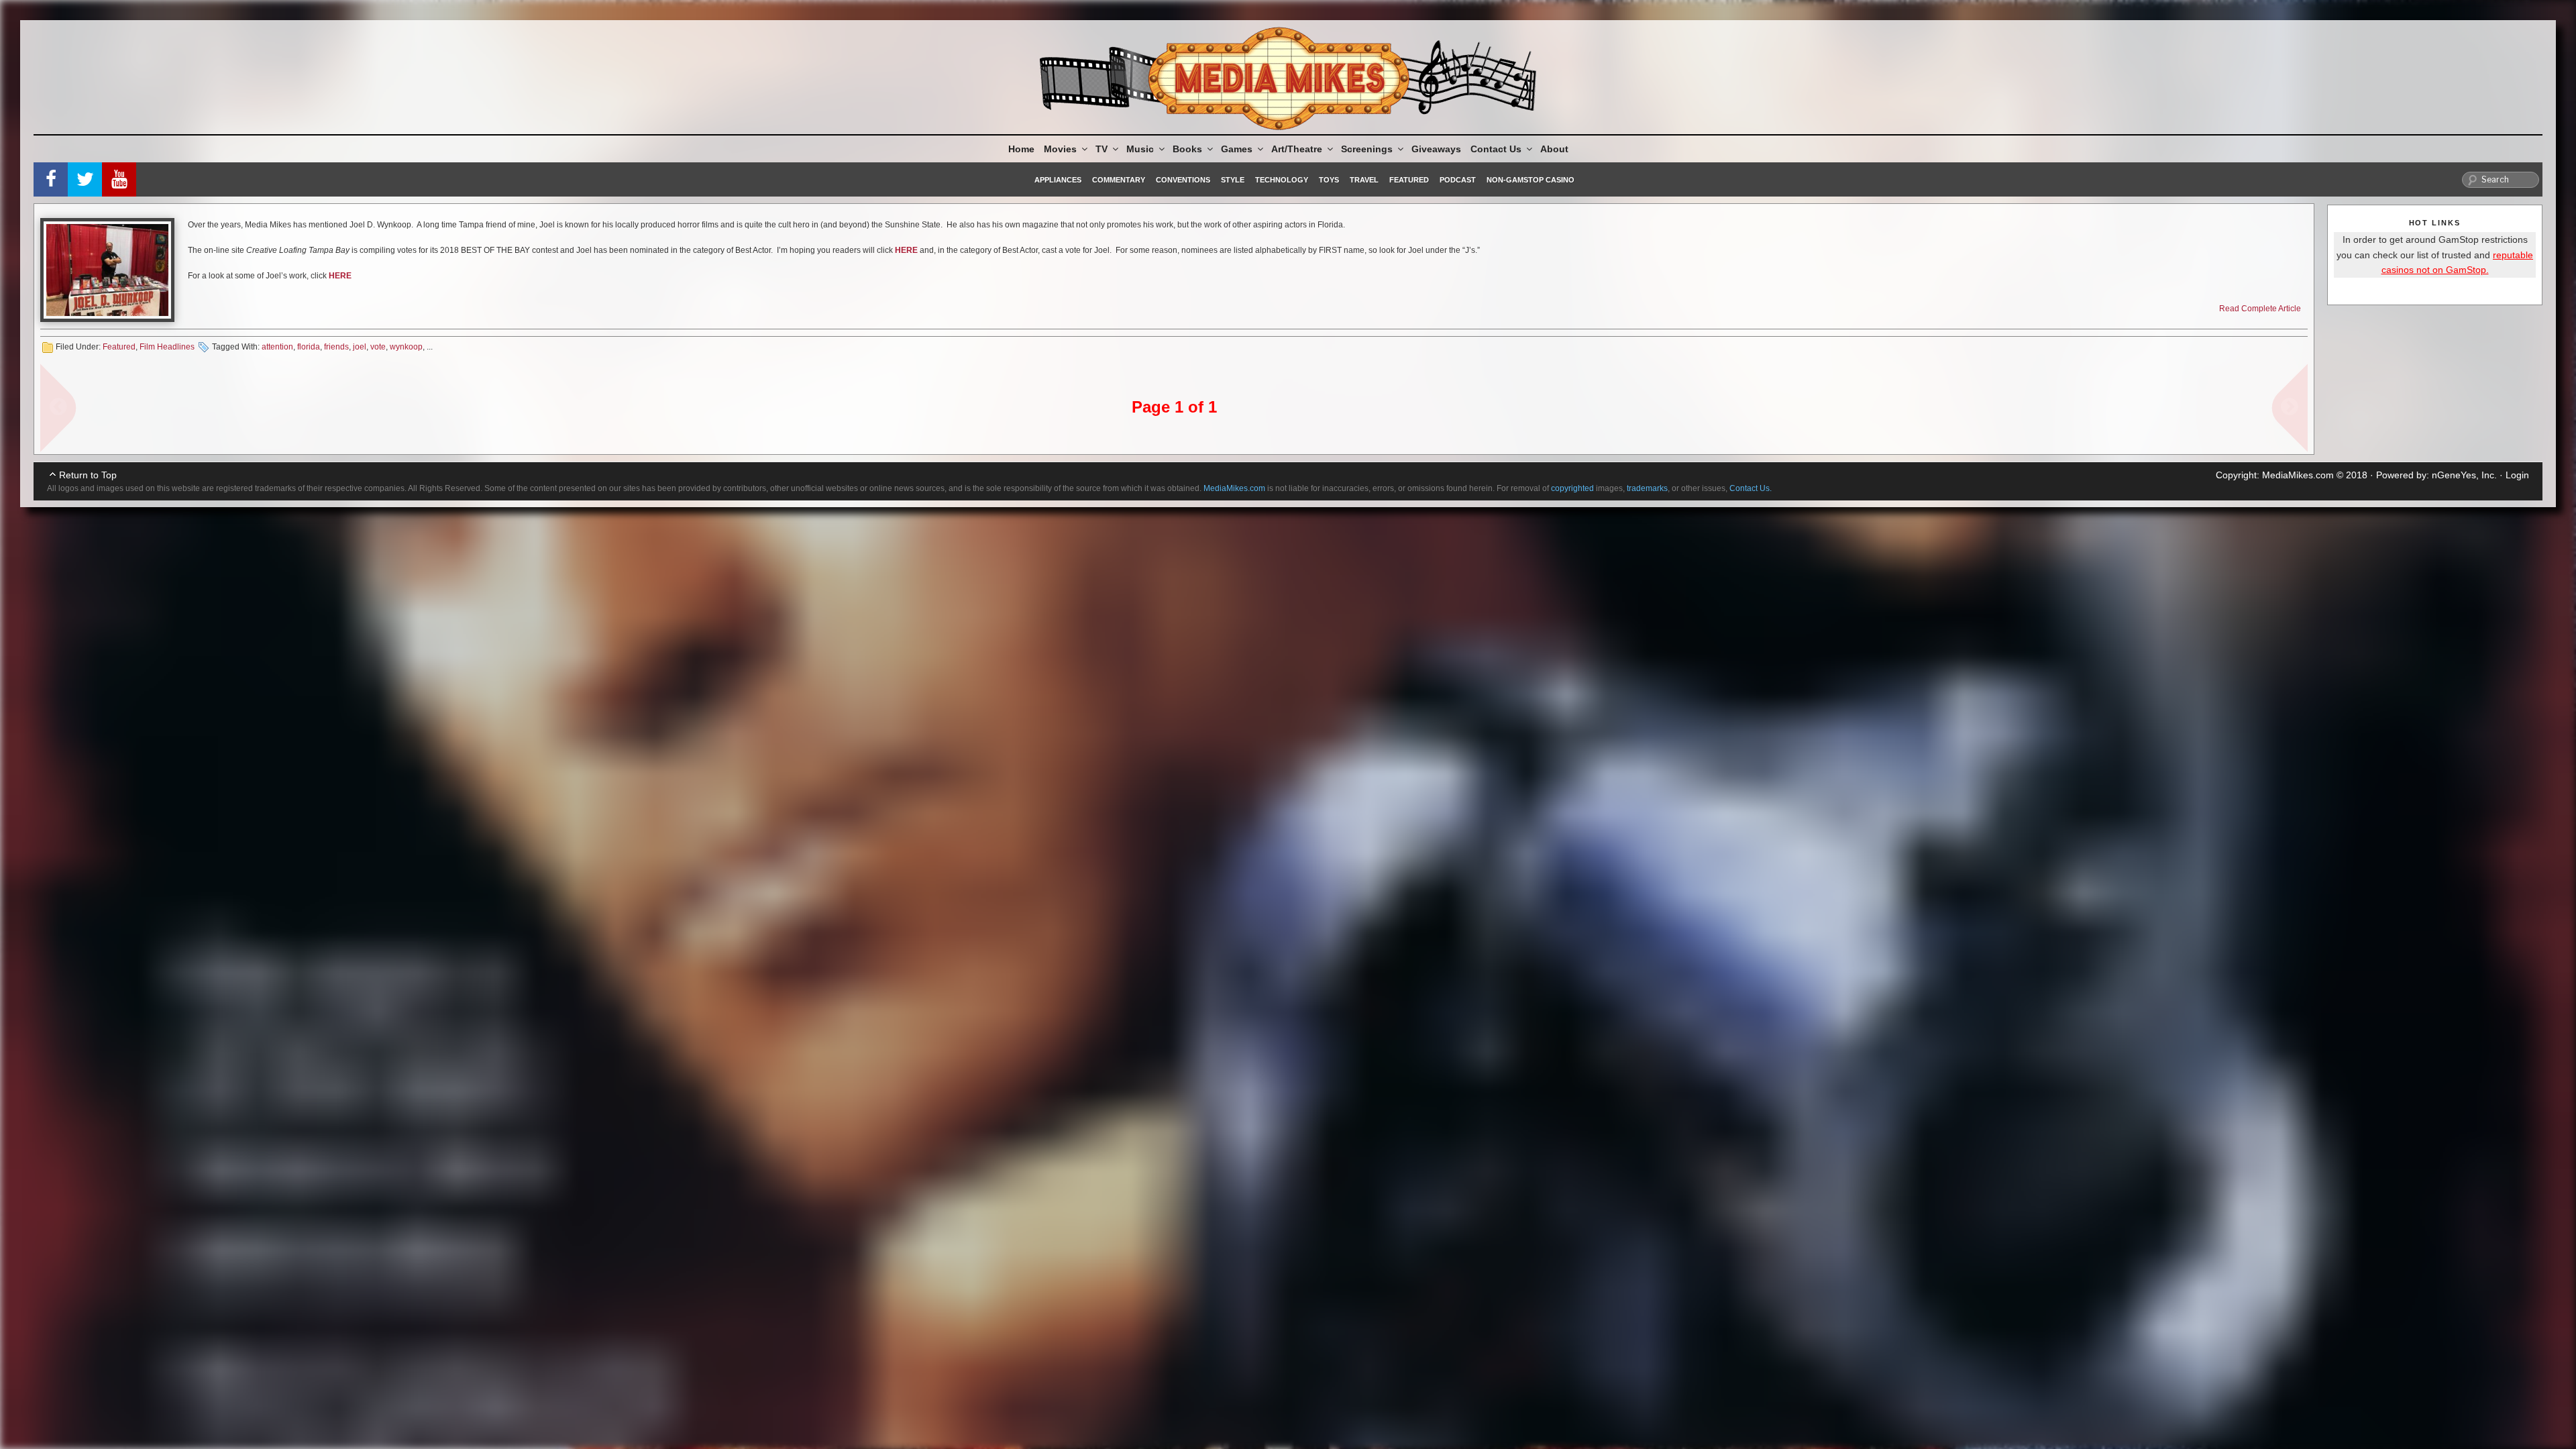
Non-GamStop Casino (1531, 180)
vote (378, 347)
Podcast (1458, 180)
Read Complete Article (2260, 309)
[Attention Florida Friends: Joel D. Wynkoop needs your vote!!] (107, 270)
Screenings (1367, 149)
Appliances (1058, 180)
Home (1021, 149)
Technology (1282, 180)
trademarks (1647, 488)
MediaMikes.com (2298, 475)
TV (1102, 149)
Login (2517, 475)
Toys (1329, 180)
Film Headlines (167, 347)
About (1554, 149)
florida (309, 347)
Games (1237, 149)
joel (360, 347)
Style (1233, 180)
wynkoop (406, 347)
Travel (1364, 180)
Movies (1060, 149)
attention (277, 347)
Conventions (1183, 180)
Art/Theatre (1297, 149)
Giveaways (1436, 149)
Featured (1409, 180)
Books (1187, 149)
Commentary (1119, 180)
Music (1140, 149)
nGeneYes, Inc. (2464, 475)
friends (336, 347)
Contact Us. (1751, 488)
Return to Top (88, 475)
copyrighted (1572, 488)
